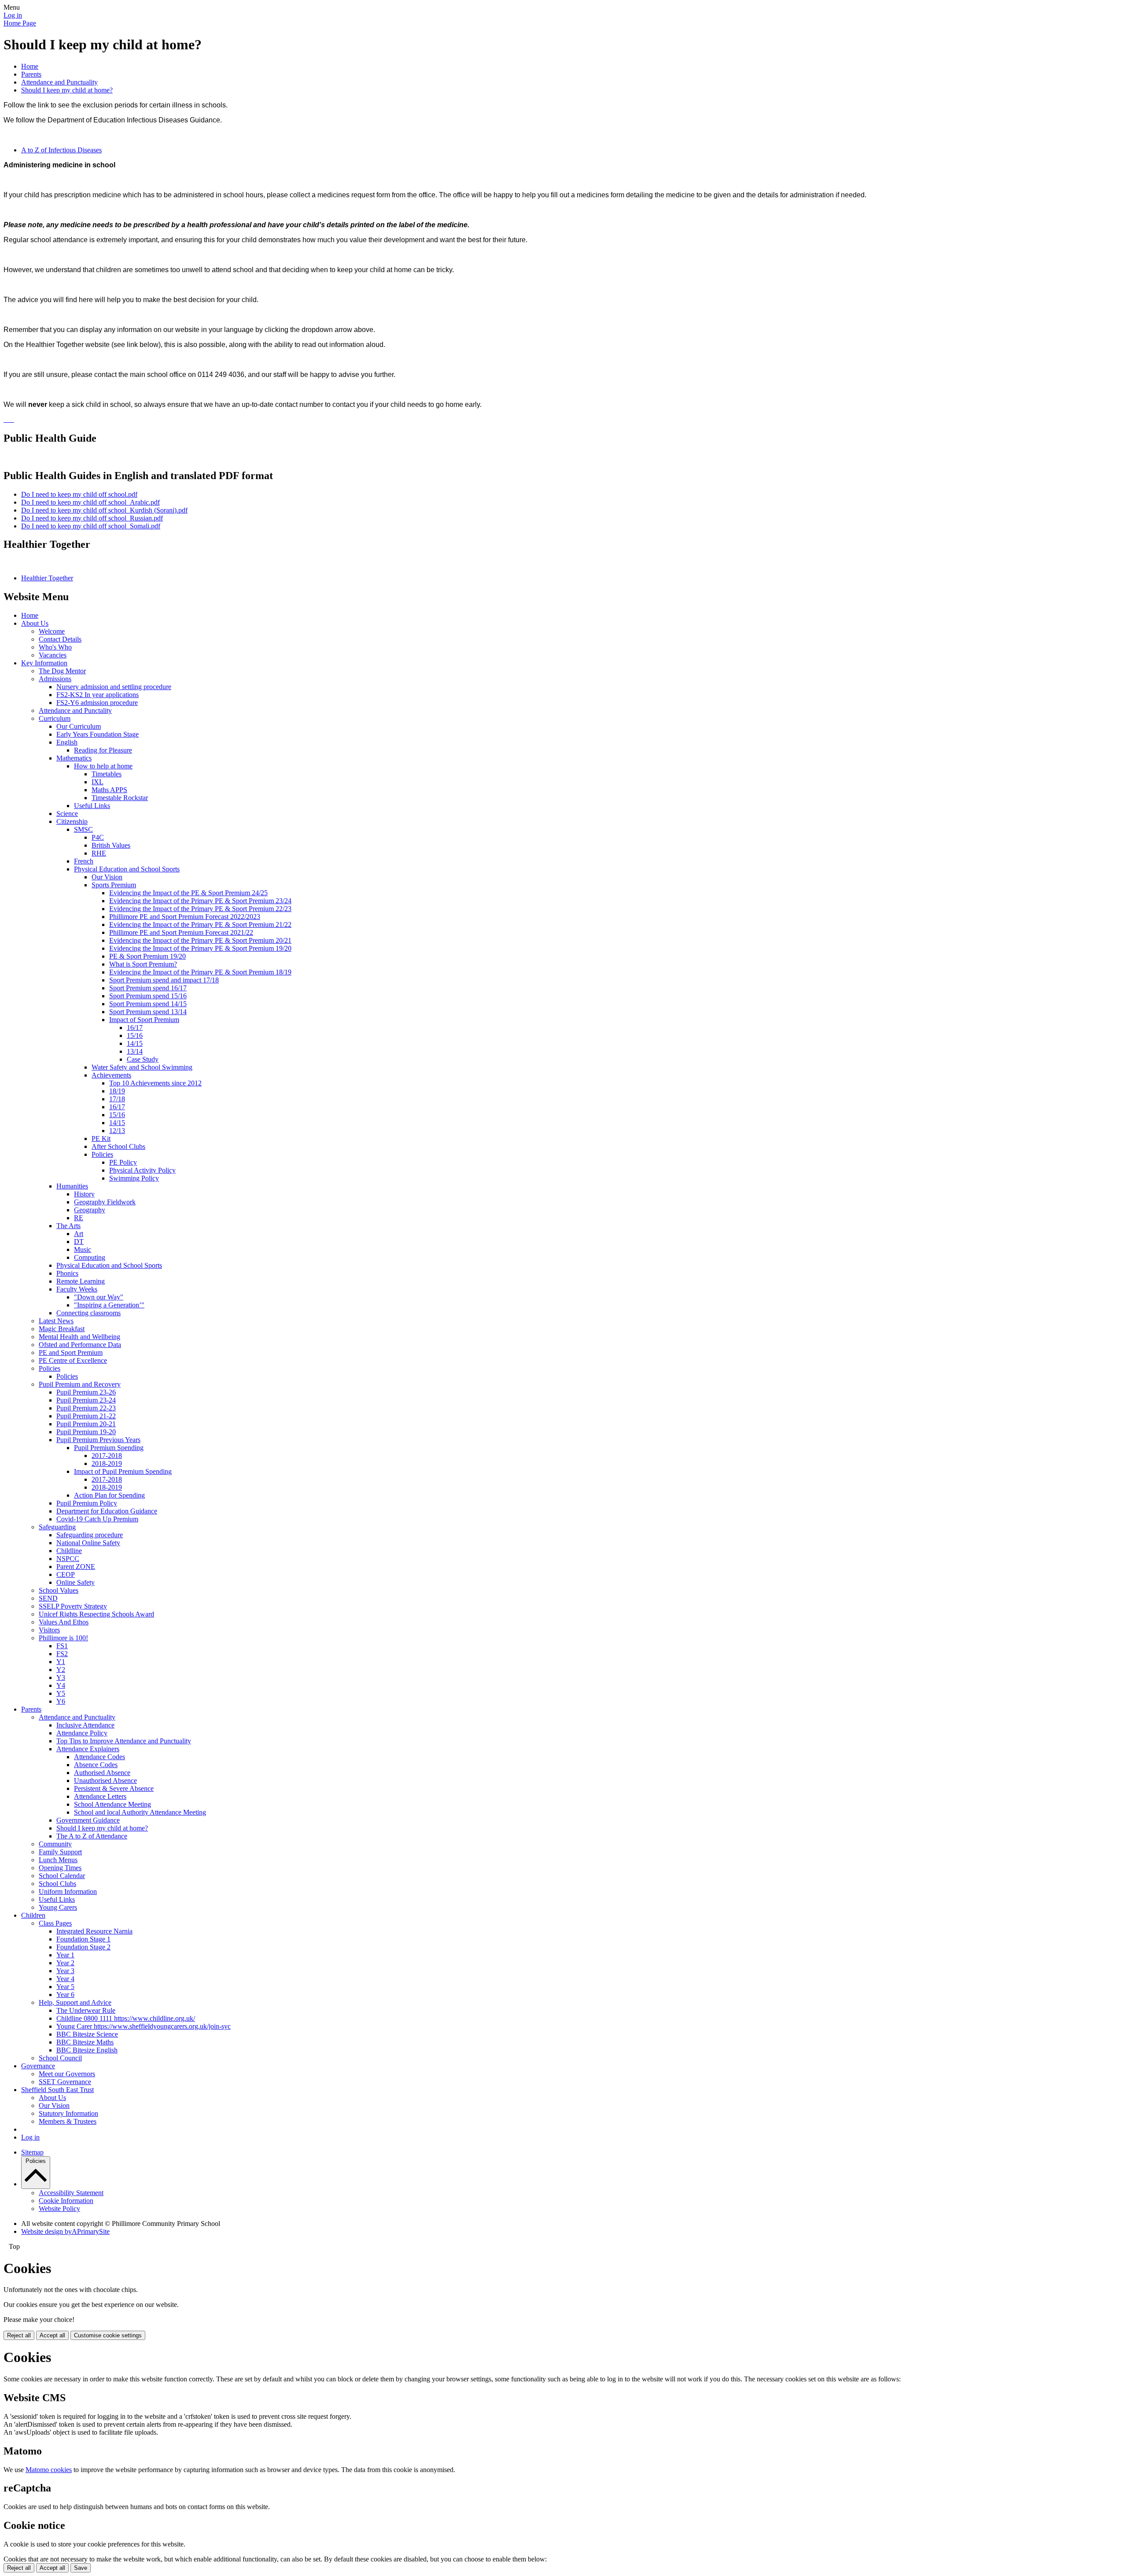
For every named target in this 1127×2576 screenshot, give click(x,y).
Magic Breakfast (62, 1329)
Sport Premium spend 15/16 (148, 996)
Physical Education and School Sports (127, 869)
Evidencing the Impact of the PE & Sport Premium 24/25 (188, 893)
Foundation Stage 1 (83, 1939)
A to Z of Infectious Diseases (61, 150)
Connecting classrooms (88, 1313)
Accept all (52, 2335)
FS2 (62, 1654)
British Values (111, 845)
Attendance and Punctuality (59, 82)
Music (83, 1249)
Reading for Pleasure (103, 750)
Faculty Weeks (77, 1289)
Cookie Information (66, 2201)
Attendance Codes (99, 1757)
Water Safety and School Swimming (142, 1067)
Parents (31, 74)
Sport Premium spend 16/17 (148, 988)
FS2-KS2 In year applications (98, 695)
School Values (59, 1590)
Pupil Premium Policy (87, 1503)
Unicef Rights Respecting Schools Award (96, 1614)
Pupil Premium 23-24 (86, 1400)
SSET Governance (65, 2082)
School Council (60, 2058)
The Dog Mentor (62, 671)
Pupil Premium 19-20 (86, 1432)
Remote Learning (81, 1281)
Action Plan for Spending (109, 1495)
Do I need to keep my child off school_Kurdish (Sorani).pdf (104, 510)
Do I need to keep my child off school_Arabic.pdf (90, 502)
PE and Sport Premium (71, 1353)
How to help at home (103, 766)
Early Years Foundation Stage (98, 734)
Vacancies (53, 655)
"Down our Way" (99, 1297)
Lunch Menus (58, 1860)
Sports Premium (114, 885)
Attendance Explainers (88, 1749)
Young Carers (58, 1907)
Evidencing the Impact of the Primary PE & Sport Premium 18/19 (200, 972)
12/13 (117, 1131)
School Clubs (57, 1884)
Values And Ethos (64, 1622)
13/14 (135, 1051)
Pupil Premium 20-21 (86, 1424)
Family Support (60, 1852)
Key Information (44, 663)
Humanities (72, 1186)
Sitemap (32, 2152)
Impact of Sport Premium (144, 1020)
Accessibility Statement (71, 2193)
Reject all (19, 2335)
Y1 (61, 1662)
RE (79, 1218)
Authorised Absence (102, 1773)
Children (33, 1915)
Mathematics (74, 758)
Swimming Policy (134, 1178)
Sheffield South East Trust (57, 2090)
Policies (102, 1154)
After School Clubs (118, 1146)
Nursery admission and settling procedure (114, 687)
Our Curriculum (79, 726)
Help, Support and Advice (75, 2002)
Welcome (52, 631)
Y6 (61, 1701)
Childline (69, 1551)
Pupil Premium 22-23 (86, 1408)
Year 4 (65, 1979)
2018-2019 (107, 1463)
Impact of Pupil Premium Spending (123, 1471)
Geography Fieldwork (105, 1202)
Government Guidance (88, 1820)
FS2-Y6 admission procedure (97, 703)
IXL (98, 782)
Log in (13, 15)
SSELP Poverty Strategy (73, 1606)
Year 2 (65, 1963)
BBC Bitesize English (87, 2050)
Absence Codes (96, 1765)
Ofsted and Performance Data (80, 1345)
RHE (99, 853)
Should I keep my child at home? (67, 90)
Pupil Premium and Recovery (80, 1384)
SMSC (83, 829)
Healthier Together (47, 578)
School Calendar (62, 1876)
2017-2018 (107, 1456)
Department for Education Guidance (107, 1511)
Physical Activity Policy (142, 1170)
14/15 (135, 1043)
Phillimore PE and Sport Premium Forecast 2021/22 (181, 932)
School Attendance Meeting (112, 1804)
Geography (90, 1210)
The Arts (68, 1226)
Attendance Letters (100, 1796)
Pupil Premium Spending (109, 1448)
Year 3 (65, 1971)
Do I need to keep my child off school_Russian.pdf (92, 518)
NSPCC (68, 1559)
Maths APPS (109, 790)
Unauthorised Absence (105, 1781)
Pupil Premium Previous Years (98, 1440)
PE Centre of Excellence (73, 1360)
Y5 (61, 1693)
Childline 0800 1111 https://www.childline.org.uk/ (126, 2018)
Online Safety (76, 1582)
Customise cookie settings (108, 2335)
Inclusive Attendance (85, 1725)
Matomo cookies (49, 2470)
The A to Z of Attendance (92, 1836)
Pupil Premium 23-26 (86, 1392)
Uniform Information (68, 1891)
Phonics (67, 1273)
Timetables (107, 774)
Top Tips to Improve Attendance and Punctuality (124, 1741)
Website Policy (59, 2209)
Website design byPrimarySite (65, 2231)
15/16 (135, 1035)
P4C (98, 837)
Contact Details (60, 639)
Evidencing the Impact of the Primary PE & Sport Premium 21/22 (200, 924)
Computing (90, 1257)
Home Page (20, 23)
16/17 (135, 1028)
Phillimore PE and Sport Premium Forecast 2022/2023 (185, 917)
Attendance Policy (82, 1733)
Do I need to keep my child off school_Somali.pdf (91, 526)
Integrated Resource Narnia (94, 1931)
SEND (48, 1598)
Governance (38, 2066)
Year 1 (65, 1955)
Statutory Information (68, 2113)
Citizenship (72, 821)
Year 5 (65, 1987)
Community (55, 1844)
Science (67, 814)
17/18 (117, 1099)
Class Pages (55, 1923)
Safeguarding (57, 1527)
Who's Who (55, 647)
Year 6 (65, 1995)
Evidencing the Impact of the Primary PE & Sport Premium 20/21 (200, 940)
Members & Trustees (68, 2121)
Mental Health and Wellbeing (79, 1337)
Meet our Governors (67, 2074)
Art (79, 1234)
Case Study (143, 1059)
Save (81, 2568)
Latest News (56, 1321)
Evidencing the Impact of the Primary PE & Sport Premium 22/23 (200, 909)
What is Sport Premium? (143, 964)
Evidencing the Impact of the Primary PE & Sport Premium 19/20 (200, 948)
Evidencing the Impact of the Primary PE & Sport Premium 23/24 (200, 901)
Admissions (55, 679)
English (67, 742)
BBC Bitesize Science (87, 2034)
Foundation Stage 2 (83, 1947)
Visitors (49, 1630)
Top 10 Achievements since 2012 (155, 1083)
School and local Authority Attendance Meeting (140, 1812)
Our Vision (107, 877)
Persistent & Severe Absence (114, 1788)
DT (79, 1242)
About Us (35, 623)
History (84, 1194)
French (84, 861)
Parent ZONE (76, 1567)
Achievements (111, 1075)
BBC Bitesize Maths (85, 2042)
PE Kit (101, 1139)
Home (30, 66)
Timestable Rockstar (120, 798)
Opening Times (60, 1868)
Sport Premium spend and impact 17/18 (164, 980)
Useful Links (92, 806)
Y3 (61, 1677)
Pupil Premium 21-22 (86, 1416)
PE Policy (123, 1162)
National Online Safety (88, 1543)
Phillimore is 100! (63, 1638)
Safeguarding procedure (90, 1535)
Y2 (61, 1670)
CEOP (66, 1574)
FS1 (62, 1646)
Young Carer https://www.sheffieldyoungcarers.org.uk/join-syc (144, 2026)
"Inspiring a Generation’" (109, 1305)
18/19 (117, 1091)
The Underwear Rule (86, 2010)
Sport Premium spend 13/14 (148, 1012)
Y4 (61, 1685)
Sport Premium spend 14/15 (148, 1004)
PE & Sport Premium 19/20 (147, 956)
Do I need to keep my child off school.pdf (79, 494)
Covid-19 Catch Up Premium (97, 1519)
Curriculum (55, 718)
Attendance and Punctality (75, 710)
